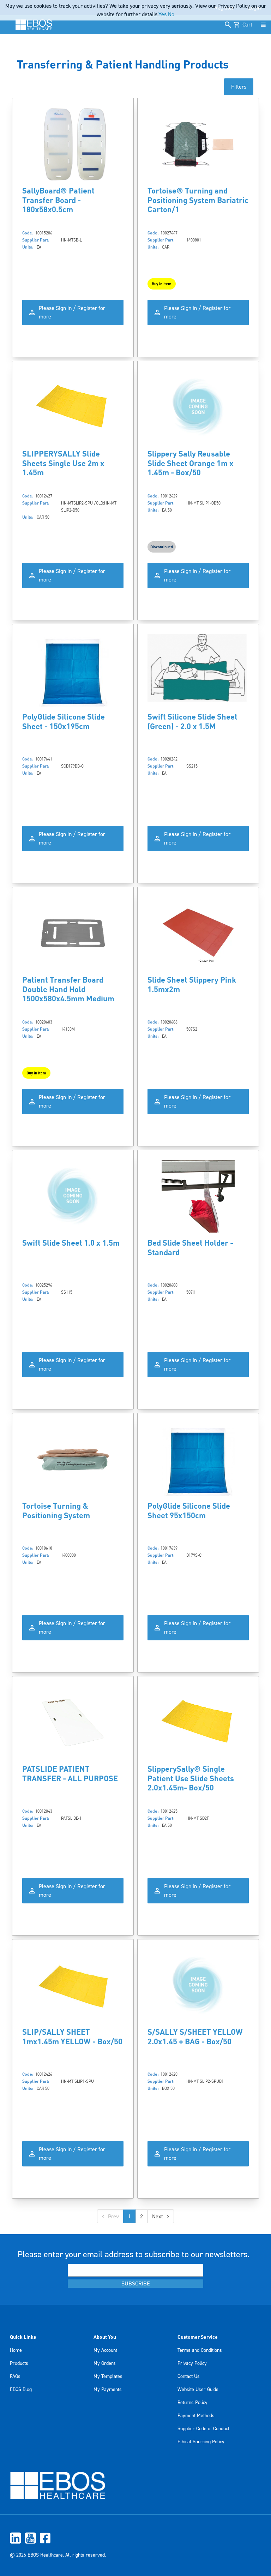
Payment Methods (196, 2416)
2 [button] (141, 2217)
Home (16, 2350)
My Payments (108, 2390)
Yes (162, 14)
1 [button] (130, 2217)
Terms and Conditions (200, 2350)
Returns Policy (192, 2403)
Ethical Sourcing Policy (201, 2442)
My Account (105, 2350)
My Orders (105, 2363)
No (171, 14)
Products (19, 2363)
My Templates (108, 2377)
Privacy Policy (192, 2363)
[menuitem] (135, 2538)
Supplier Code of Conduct (203, 2429)
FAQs (15, 2377)
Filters (239, 87)
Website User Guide (198, 2390)
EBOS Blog (21, 2390)
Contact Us (189, 2377)
